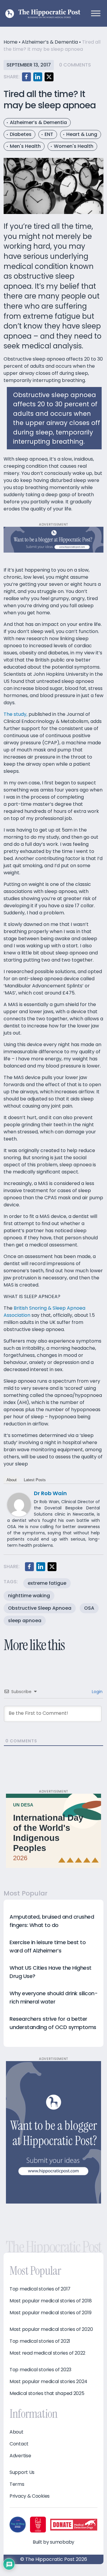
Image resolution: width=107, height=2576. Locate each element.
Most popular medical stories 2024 (48, 2382)
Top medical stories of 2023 (40, 2370)
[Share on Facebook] (26, 77)
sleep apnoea (25, 1621)
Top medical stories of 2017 (40, 2289)
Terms (17, 2484)
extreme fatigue (47, 1583)
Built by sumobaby (53, 2542)
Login (97, 1692)
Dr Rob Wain (50, 1493)
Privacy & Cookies (30, 2496)
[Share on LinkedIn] (38, 77)
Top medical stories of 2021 (40, 2341)
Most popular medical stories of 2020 (51, 2329)
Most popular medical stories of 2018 (51, 2301)
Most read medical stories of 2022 (47, 2353)
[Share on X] (49, 77)
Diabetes (21, 134)
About (12, 1480)
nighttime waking (29, 1596)
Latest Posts (35, 1480)
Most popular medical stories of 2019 (50, 2313)
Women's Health (74, 146)
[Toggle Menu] (96, 13)
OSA (89, 1608)
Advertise (20, 2456)
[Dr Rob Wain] (19, 1504)
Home (11, 42)
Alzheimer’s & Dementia (50, 42)
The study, (15, 714)
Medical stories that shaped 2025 (47, 2393)
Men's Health (25, 146)
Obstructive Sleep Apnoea (40, 1608)
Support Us (22, 2472)
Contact (19, 2444)
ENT (49, 134)
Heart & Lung (82, 134)
